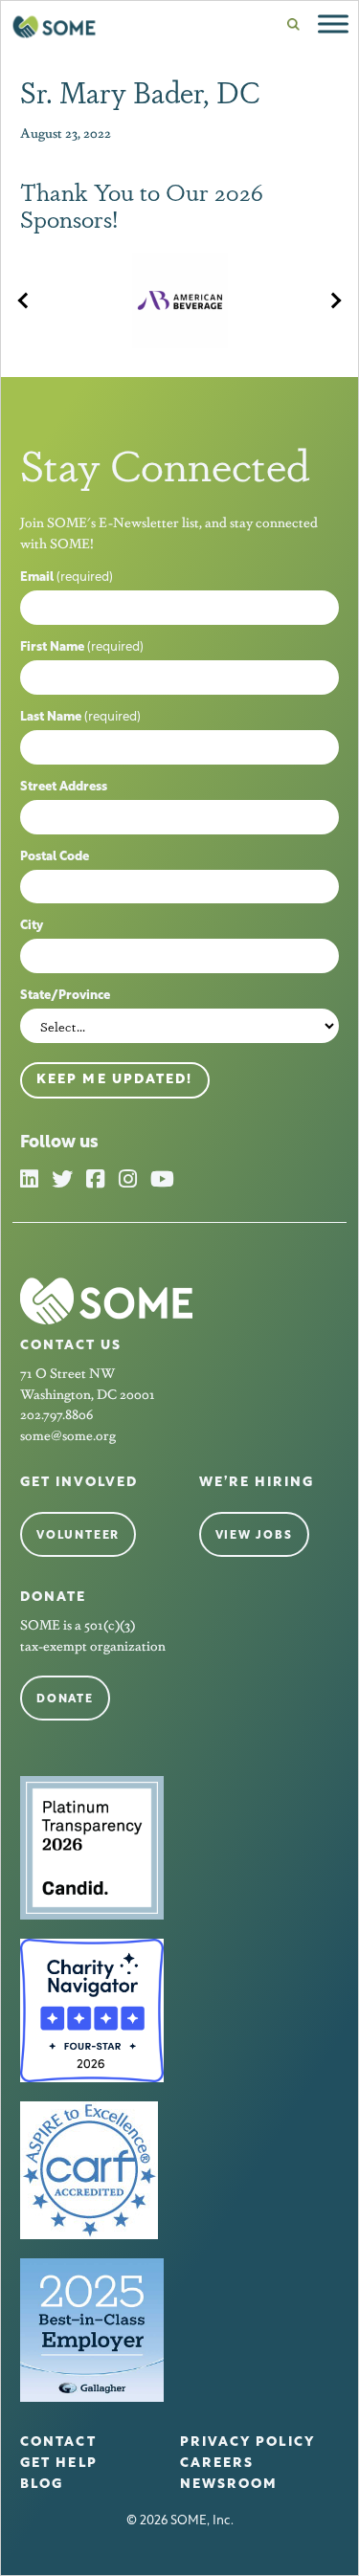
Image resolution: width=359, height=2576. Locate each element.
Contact (58, 2443)
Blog (42, 2485)
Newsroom (229, 2485)
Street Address (64, 787)
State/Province (65, 996)
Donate (65, 1699)
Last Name (80, 717)
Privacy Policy (247, 2443)
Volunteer (78, 1536)
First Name (82, 647)
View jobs (254, 1536)
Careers (217, 2464)
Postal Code (55, 857)
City (32, 926)
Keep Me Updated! (115, 1080)
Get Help (59, 2464)
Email (67, 577)
